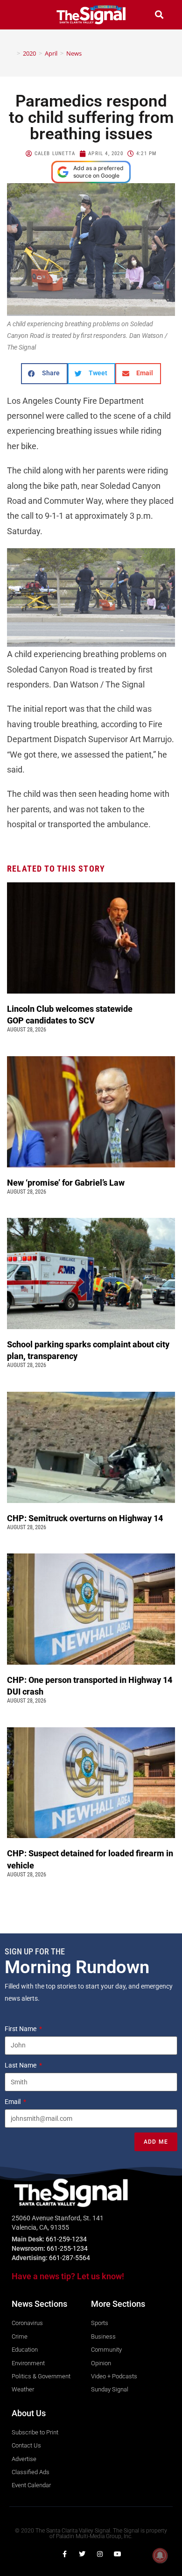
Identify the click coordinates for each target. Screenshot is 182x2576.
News (74, 53)
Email (13, 2102)
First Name (21, 2029)
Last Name (21, 2065)
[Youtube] (118, 2554)
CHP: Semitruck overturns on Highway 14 (86, 1518)
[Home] (12, 53)
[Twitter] (82, 2554)
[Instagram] (100, 2554)
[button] (23, 15)
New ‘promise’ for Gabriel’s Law (67, 1183)
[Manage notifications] (160, 2555)
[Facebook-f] (64, 2554)
